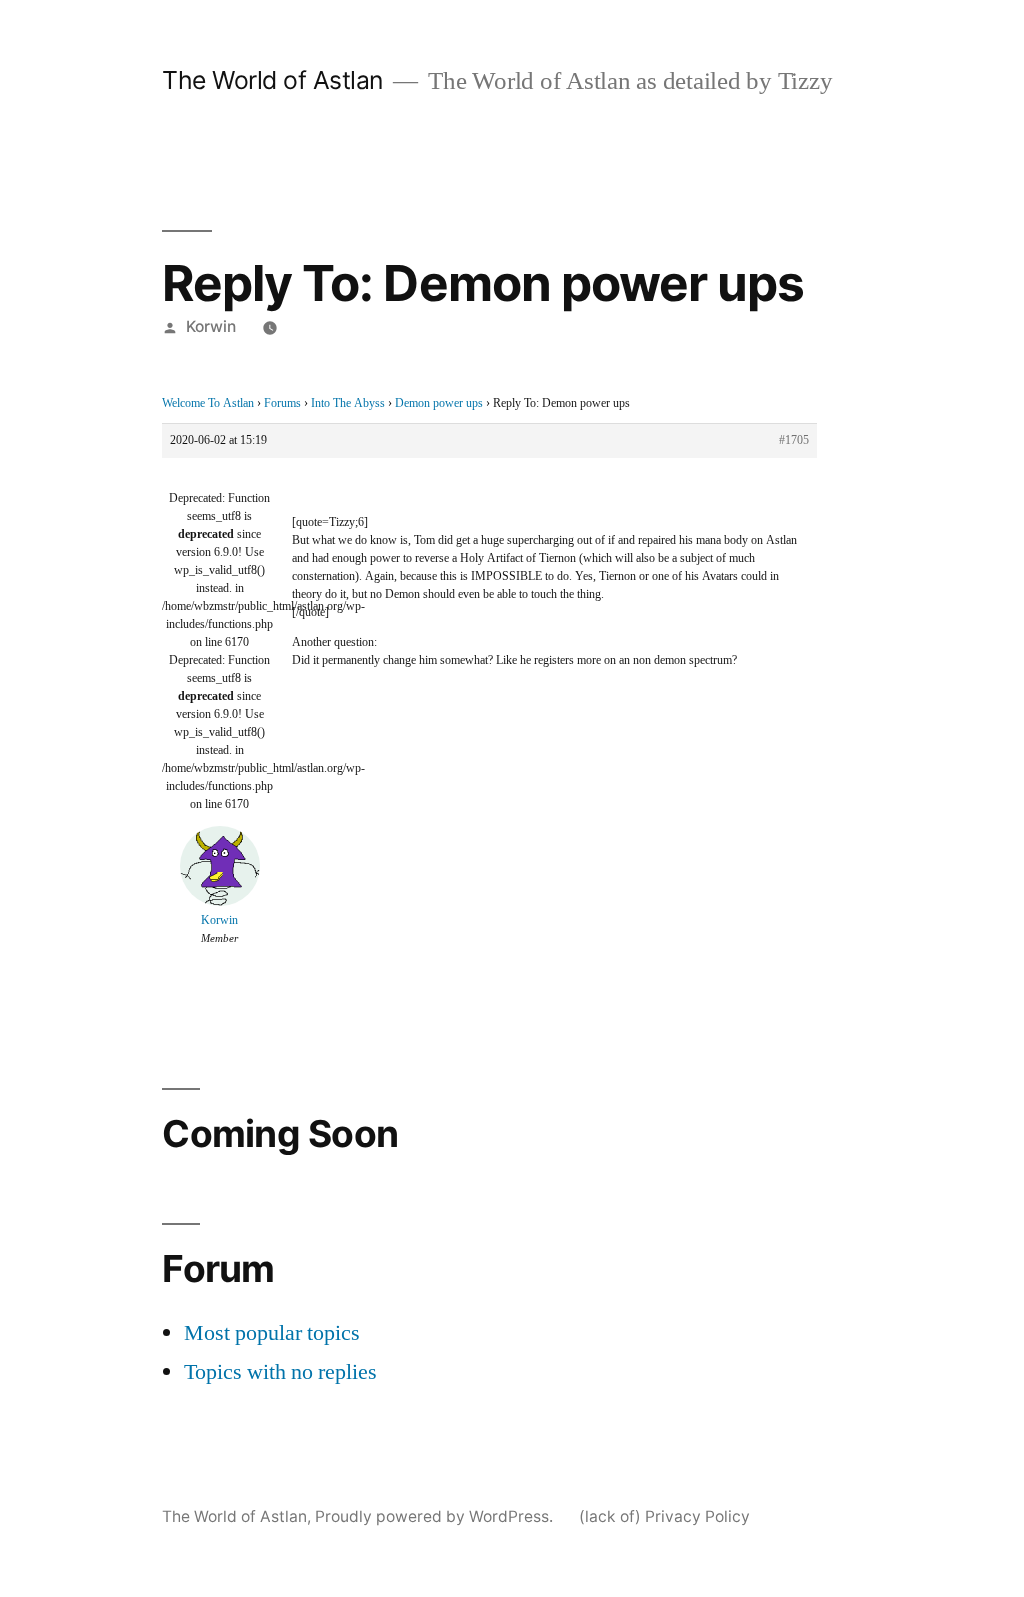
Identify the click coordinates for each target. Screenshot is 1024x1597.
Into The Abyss (348, 403)
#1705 (794, 440)
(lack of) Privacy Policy (664, 1516)
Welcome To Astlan (208, 403)
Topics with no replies (280, 1372)
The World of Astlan (272, 80)
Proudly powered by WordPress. (436, 1516)
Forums (282, 403)
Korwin (211, 326)
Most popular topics (272, 1333)
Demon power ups (439, 403)
